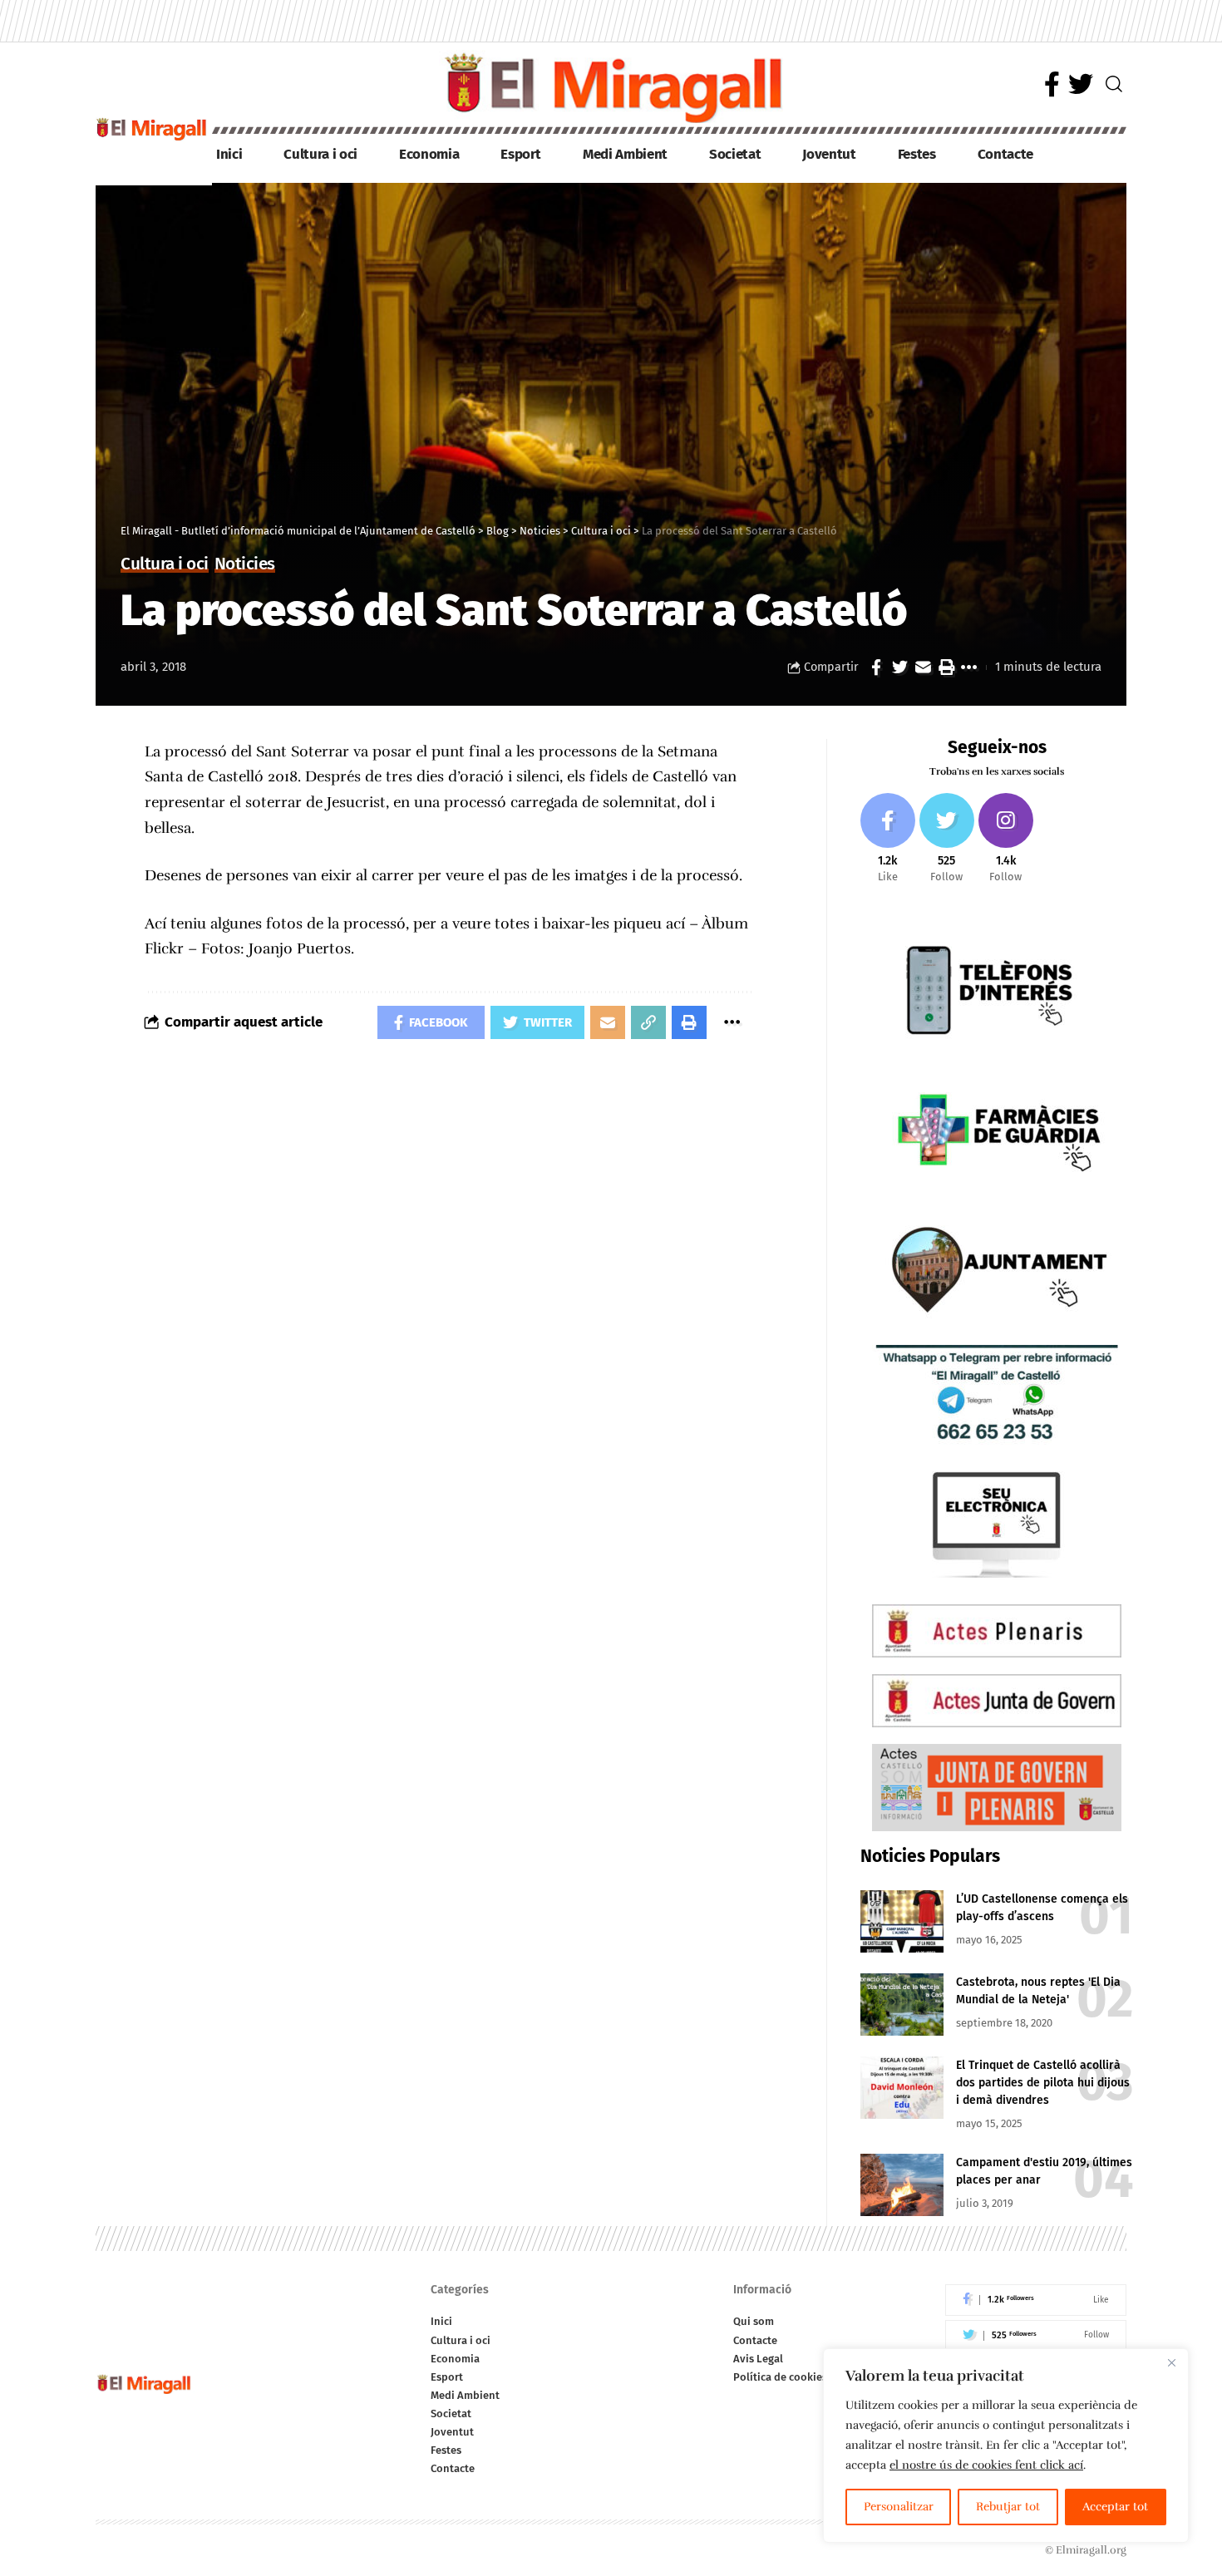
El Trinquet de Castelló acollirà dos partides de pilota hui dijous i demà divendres (1043, 2083)
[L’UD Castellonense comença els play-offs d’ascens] (902, 1921)
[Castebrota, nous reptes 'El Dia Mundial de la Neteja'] (902, 2005)
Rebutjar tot (1008, 2507)
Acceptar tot (1115, 2507)
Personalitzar (899, 2507)
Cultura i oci (165, 565)
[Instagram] (1006, 839)
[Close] (1171, 2362)
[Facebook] (1052, 84)
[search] (1114, 84)
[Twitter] (1081, 84)
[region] (1006, 2445)
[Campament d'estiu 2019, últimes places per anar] (902, 2185)
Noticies (245, 565)
